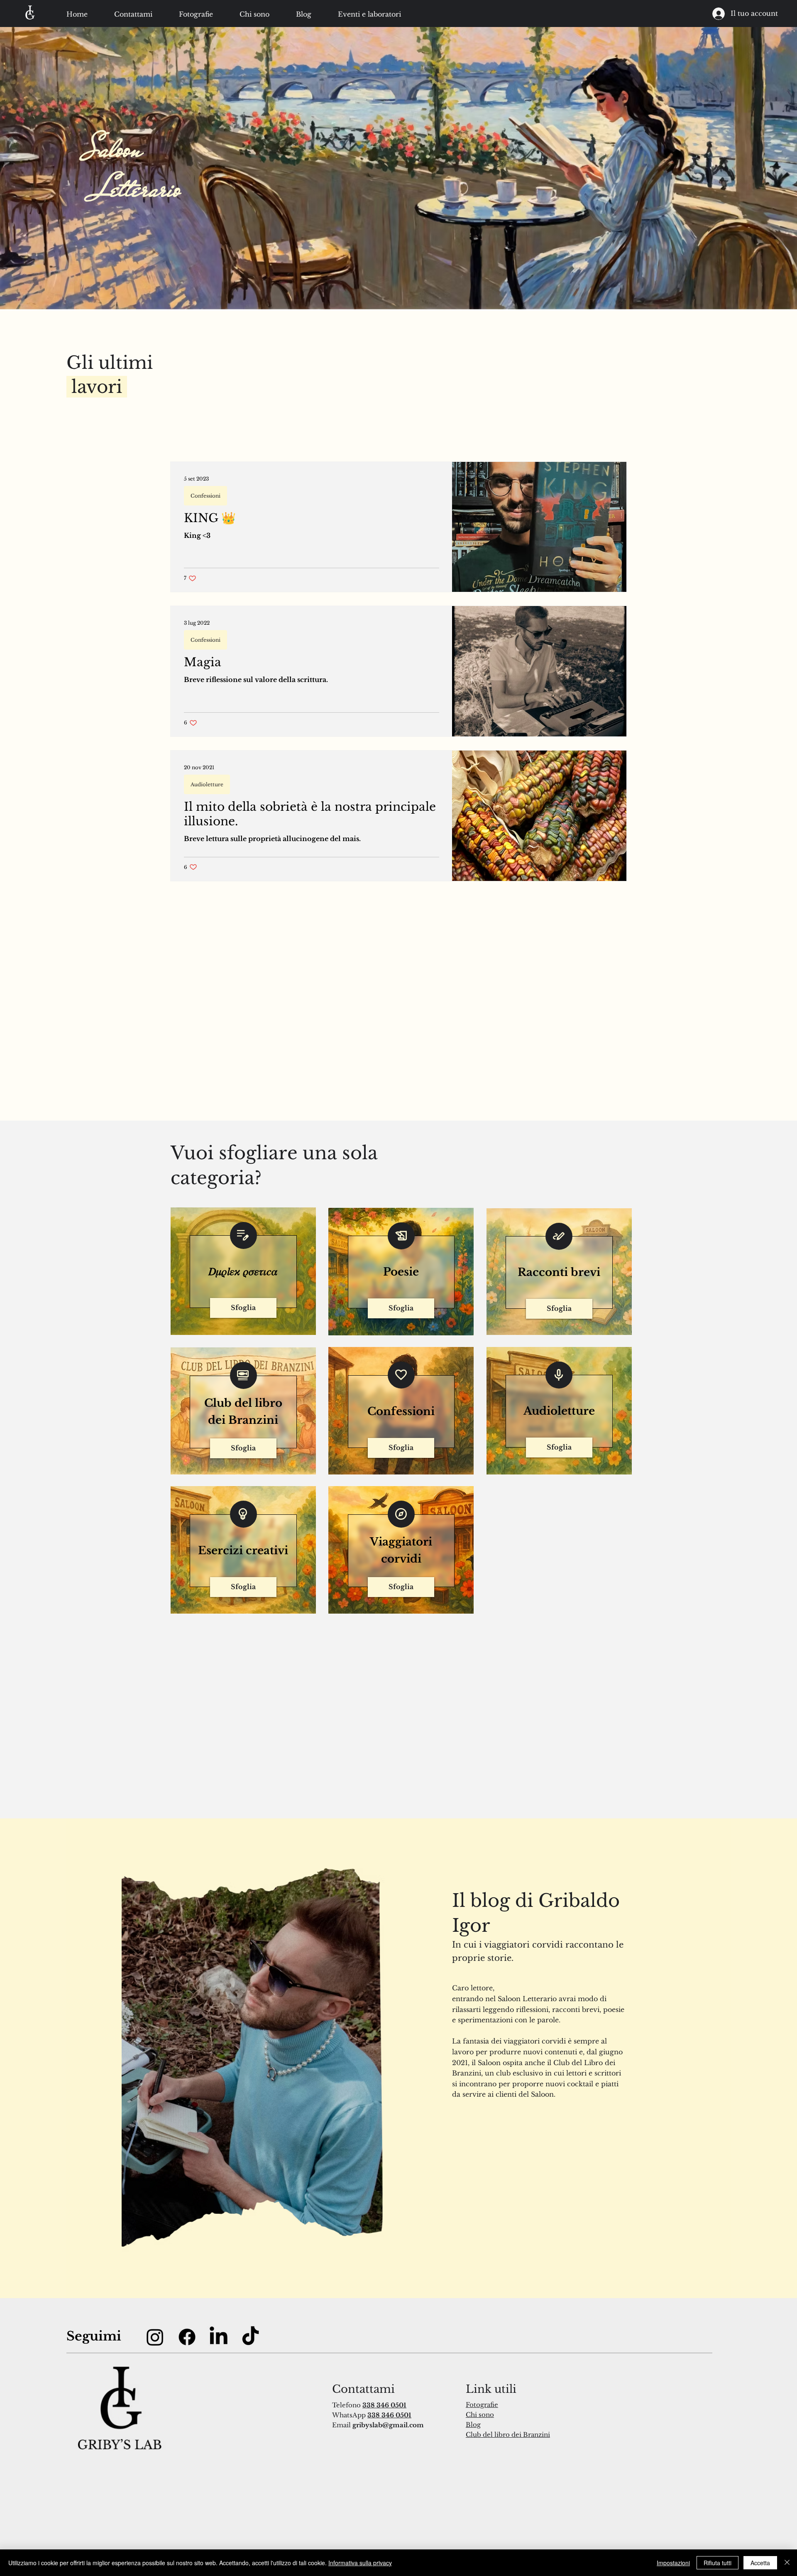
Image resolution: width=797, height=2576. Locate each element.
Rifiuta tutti (718, 2563)
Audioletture (340, 444)
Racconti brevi (240, 444)
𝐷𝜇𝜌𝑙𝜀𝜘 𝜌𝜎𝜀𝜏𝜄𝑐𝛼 (456, 444)
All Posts (184, 444)
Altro (502, 444)
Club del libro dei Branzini (508, 2435)
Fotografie (482, 2405)
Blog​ (473, 2425)
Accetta (760, 2563)
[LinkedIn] (219, 2337)
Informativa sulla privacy (360, 2563)
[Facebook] (187, 2337)
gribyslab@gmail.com (388, 2425)
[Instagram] (155, 2337)
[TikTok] (251, 2337)
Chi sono (480, 2415)
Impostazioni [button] (673, 2563)
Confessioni (398, 444)
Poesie (292, 444)
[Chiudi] (787, 2563)
